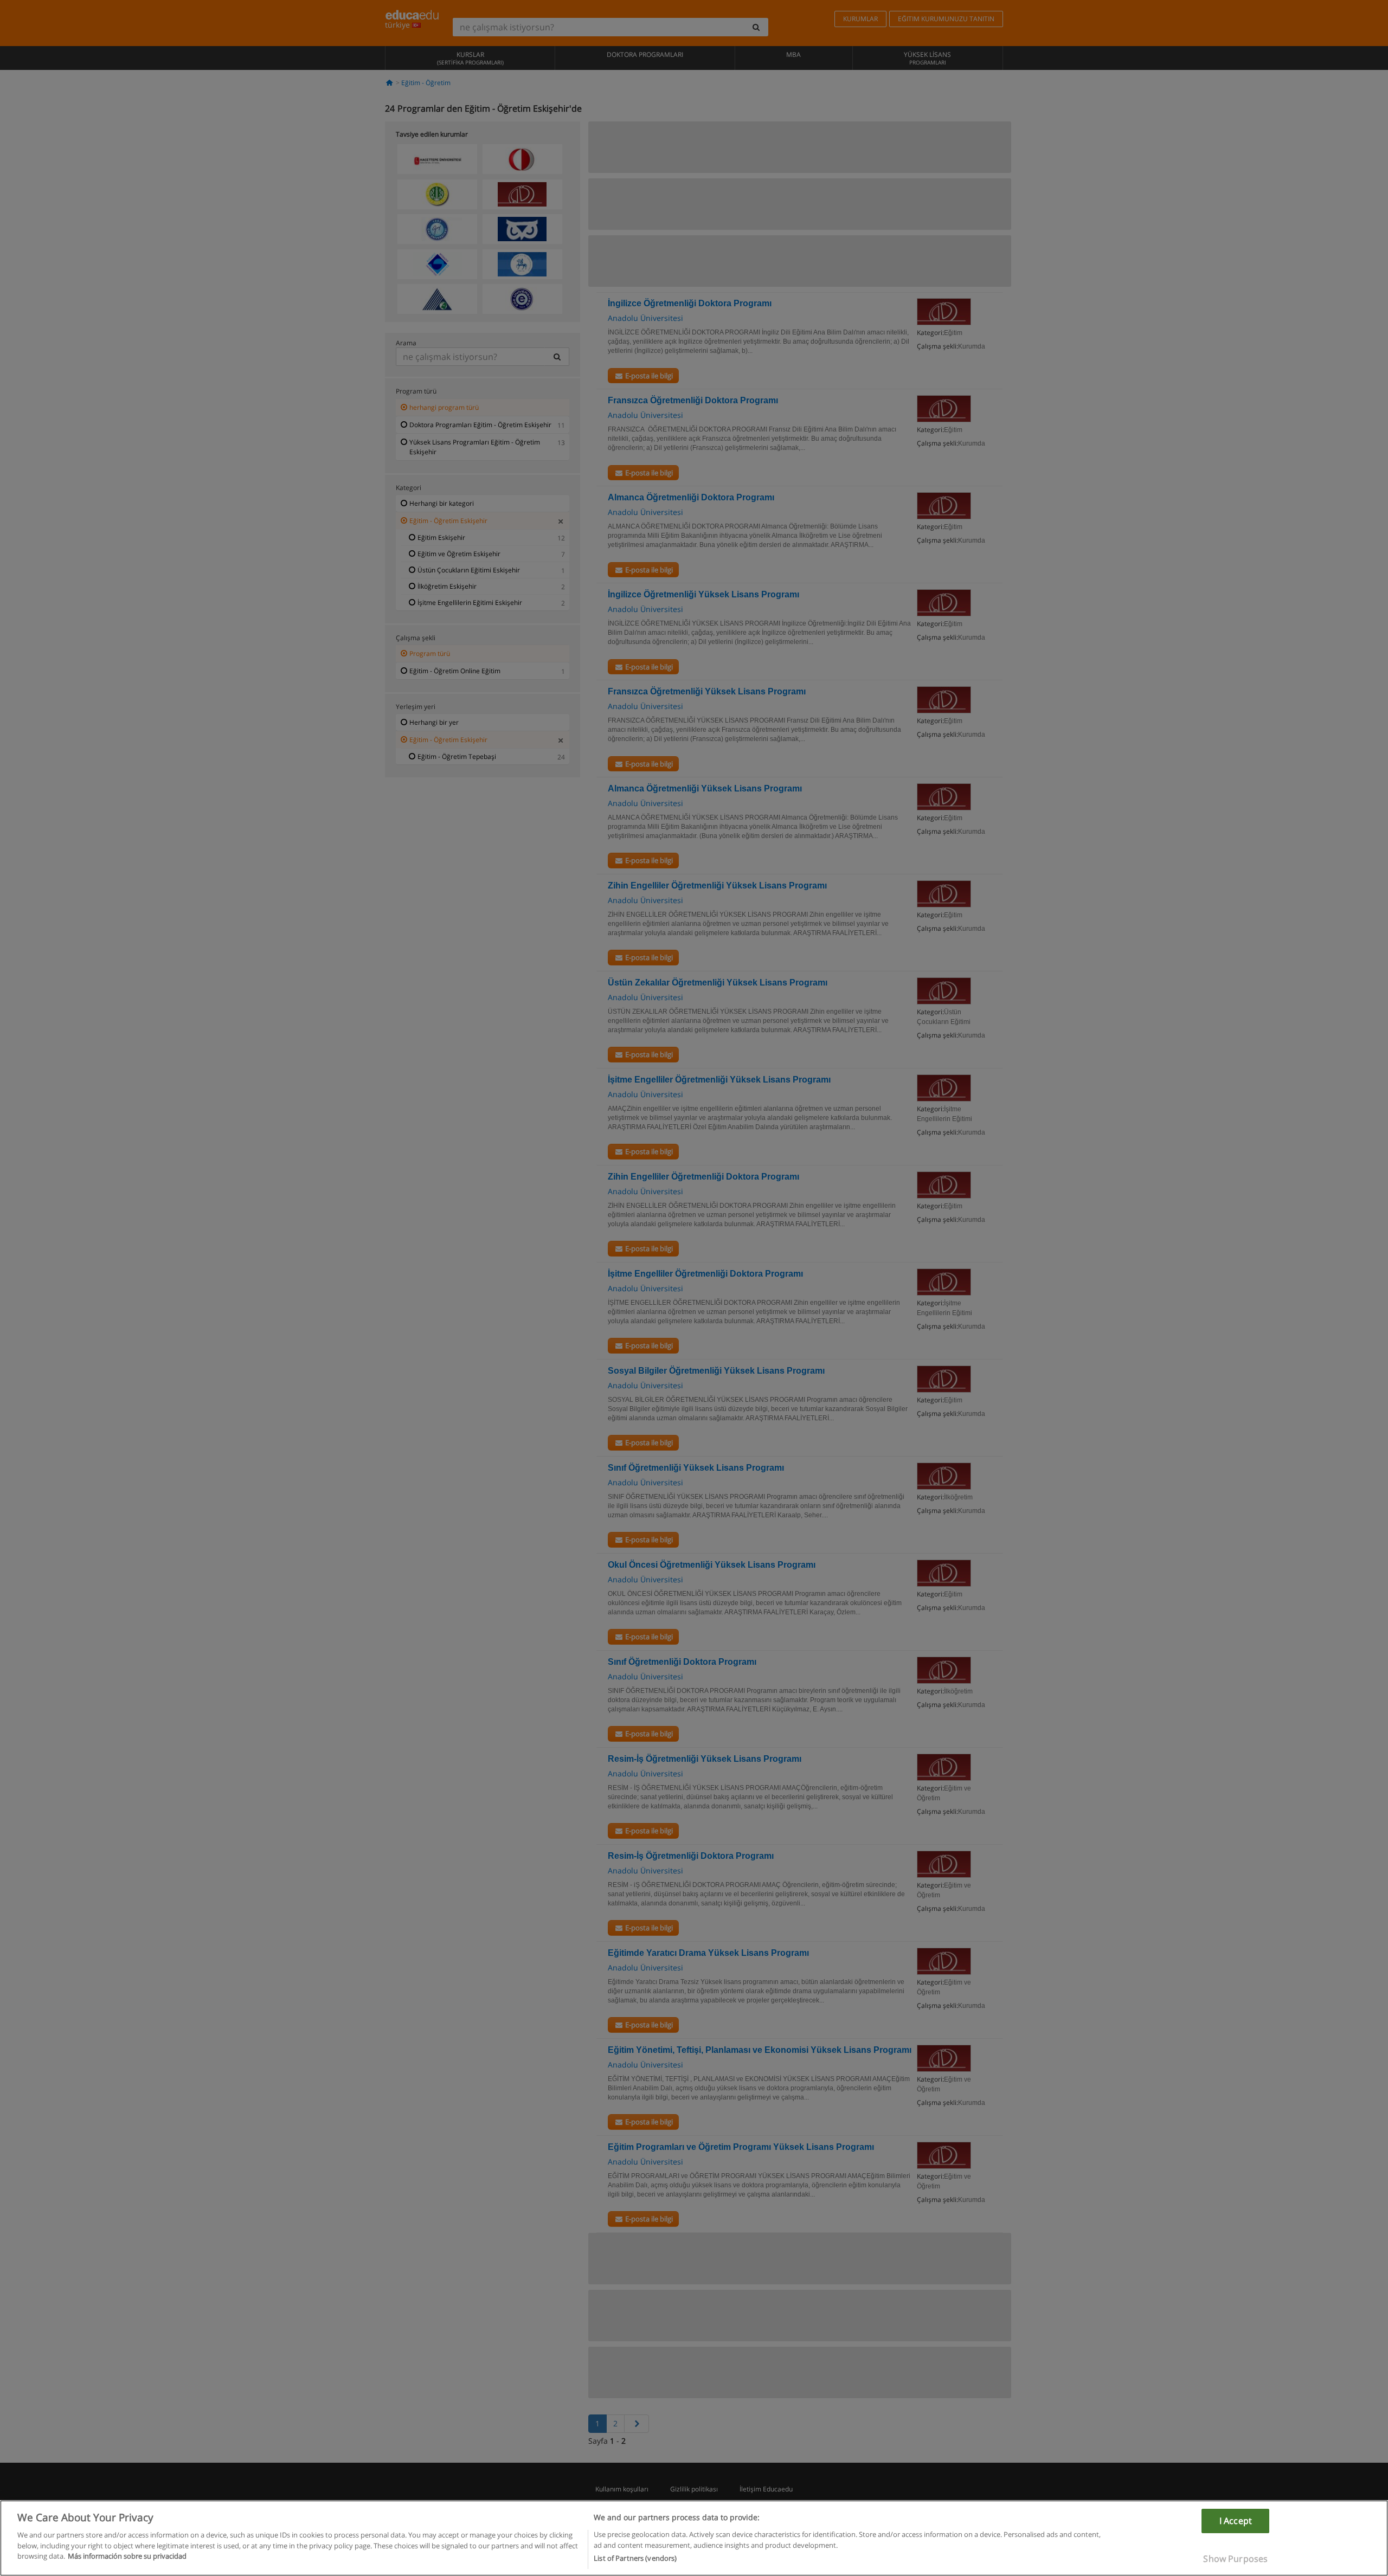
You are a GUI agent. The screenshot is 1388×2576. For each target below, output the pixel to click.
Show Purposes (1235, 2559)
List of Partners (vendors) (635, 2558)
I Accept (1236, 2521)
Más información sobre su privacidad (127, 2556)
